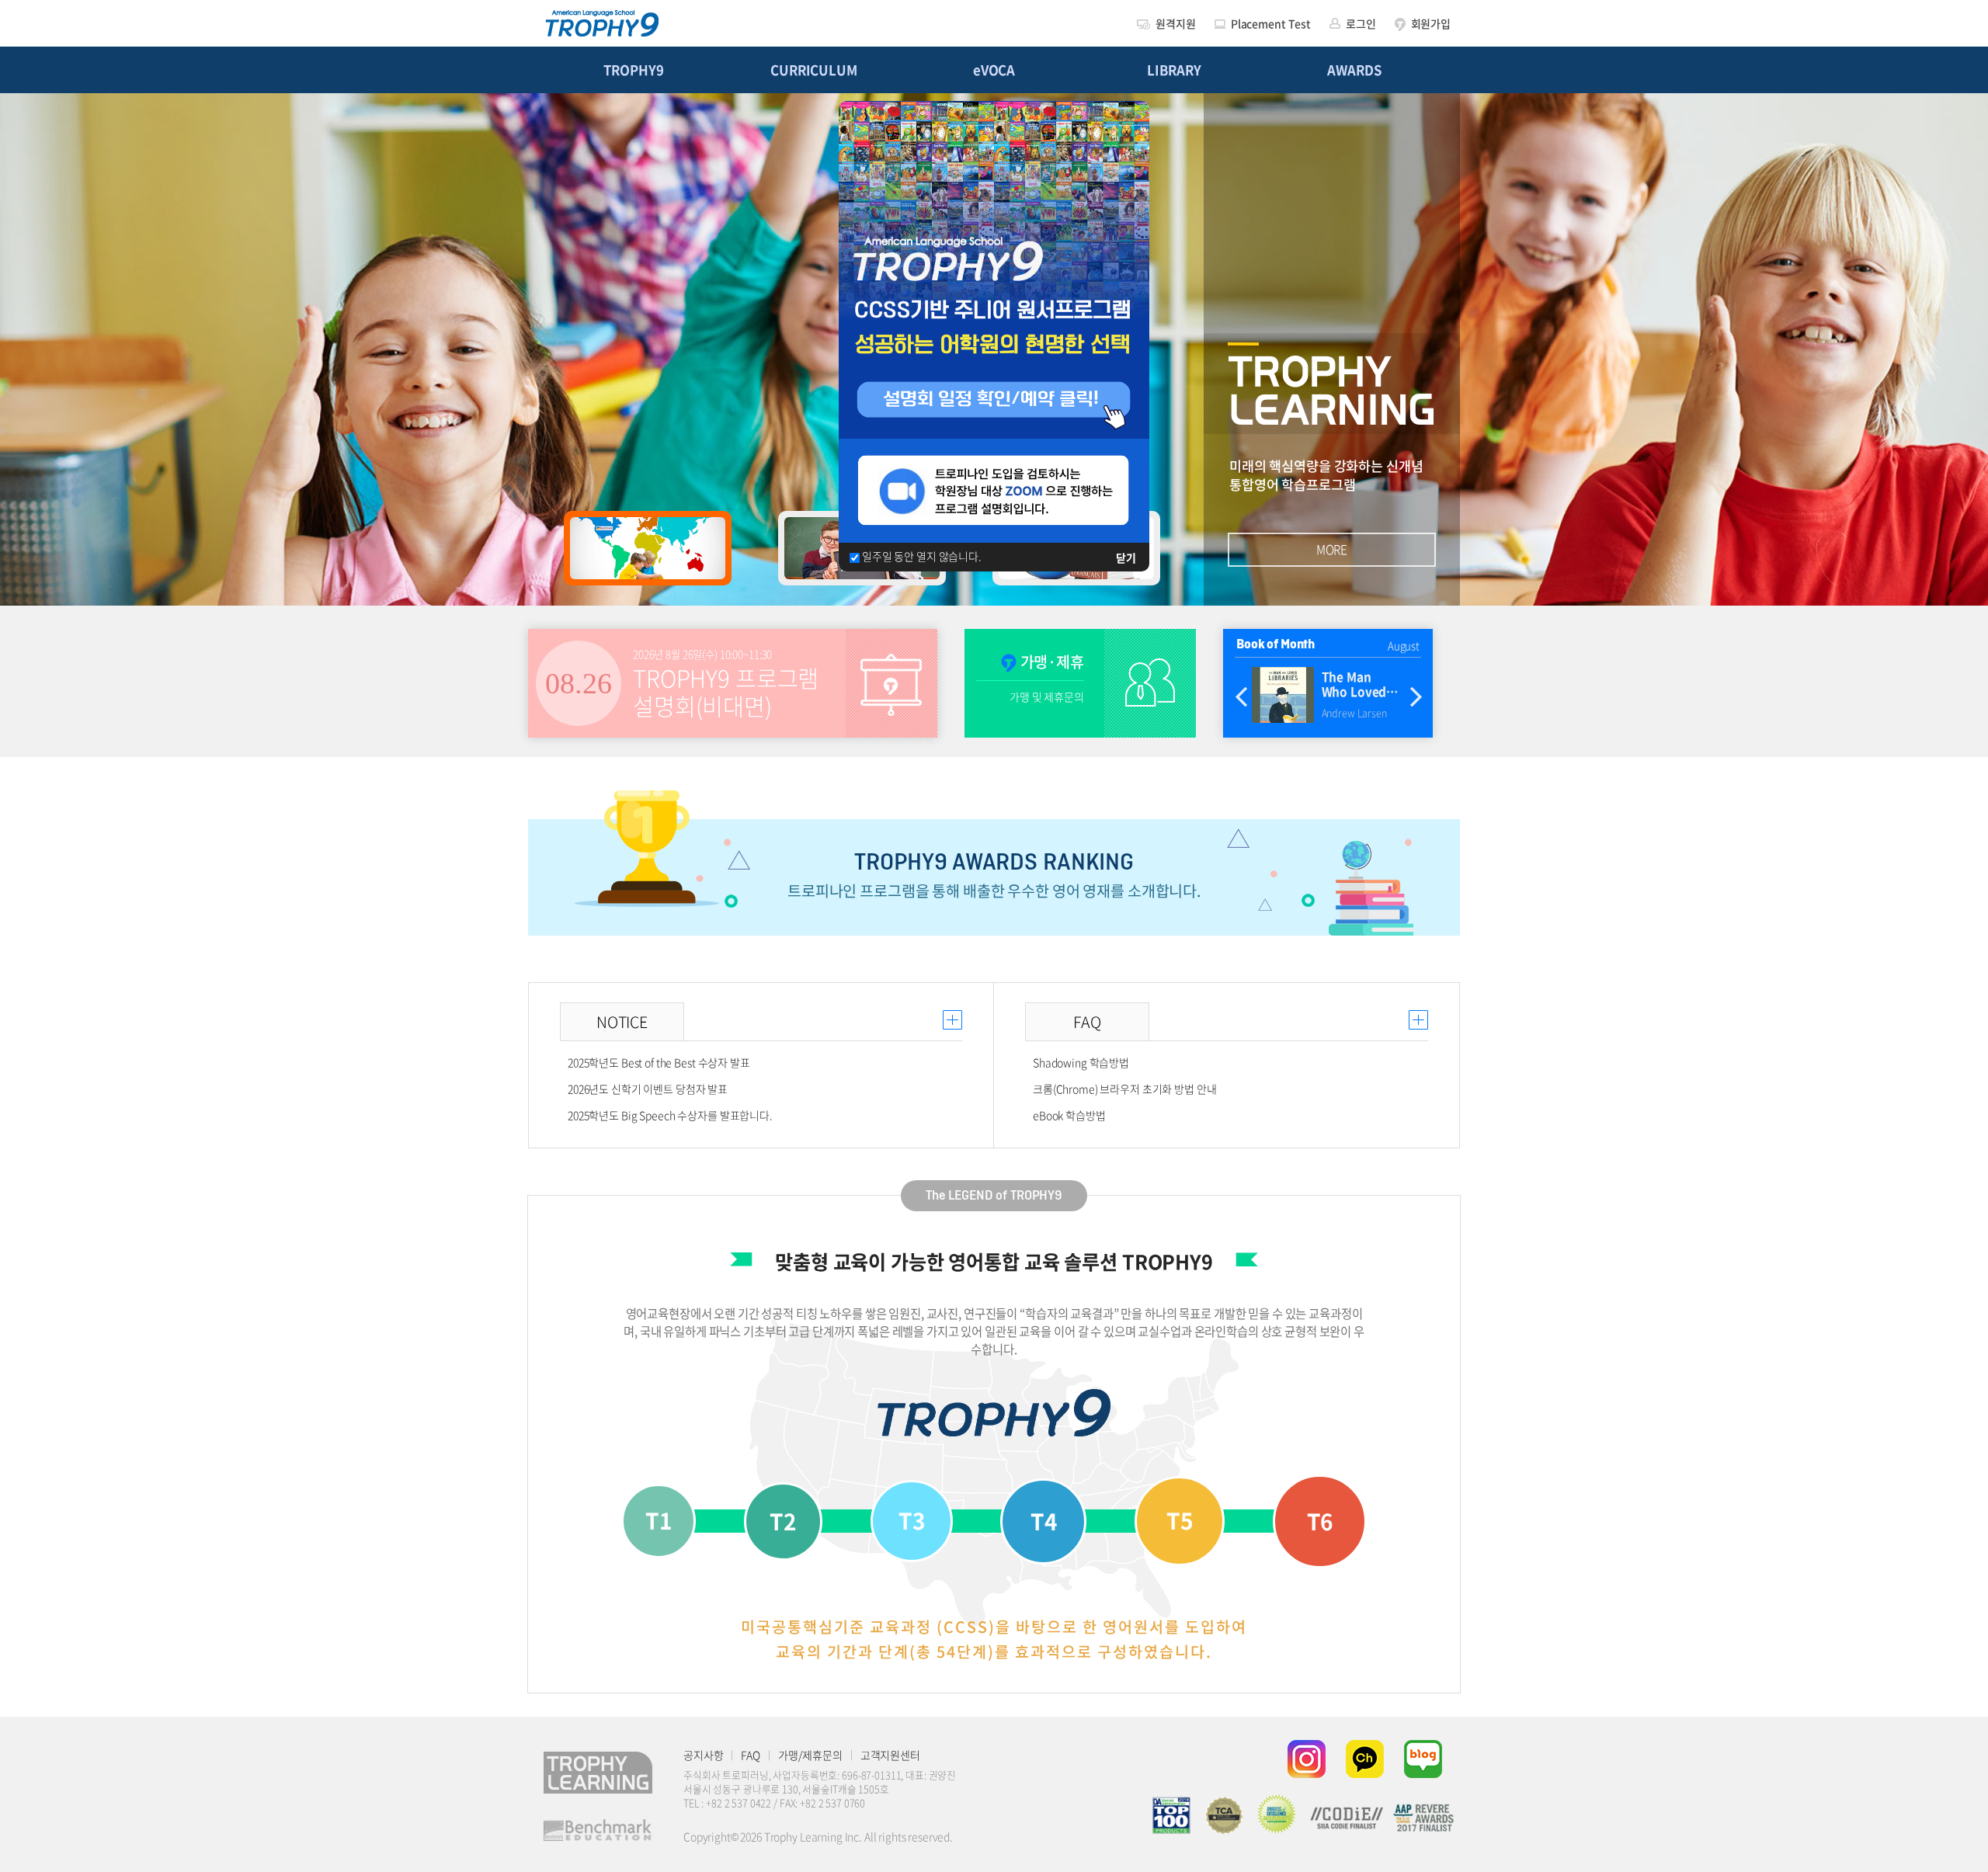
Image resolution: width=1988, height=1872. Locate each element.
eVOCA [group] (994, 70)
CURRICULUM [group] (814, 70)
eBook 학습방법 (1069, 1115)
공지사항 (703, 1755)
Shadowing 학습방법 (1081, 1062)
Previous (1241, 698)
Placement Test (1271, 23)
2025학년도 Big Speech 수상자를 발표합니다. (670, 1115)
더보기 (952, 1020)
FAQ (751, 1755)
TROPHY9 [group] (633, 70)
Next (1416, 698)
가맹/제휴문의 (810, 1755)
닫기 (1126, 557)
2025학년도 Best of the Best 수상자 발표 (659, 1062)
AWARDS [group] (1354, 70)
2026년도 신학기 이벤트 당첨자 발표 (648, 1089)
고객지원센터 (890, 1755)
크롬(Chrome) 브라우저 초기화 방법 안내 (1125, 1089)
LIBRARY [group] (1174, 70)
